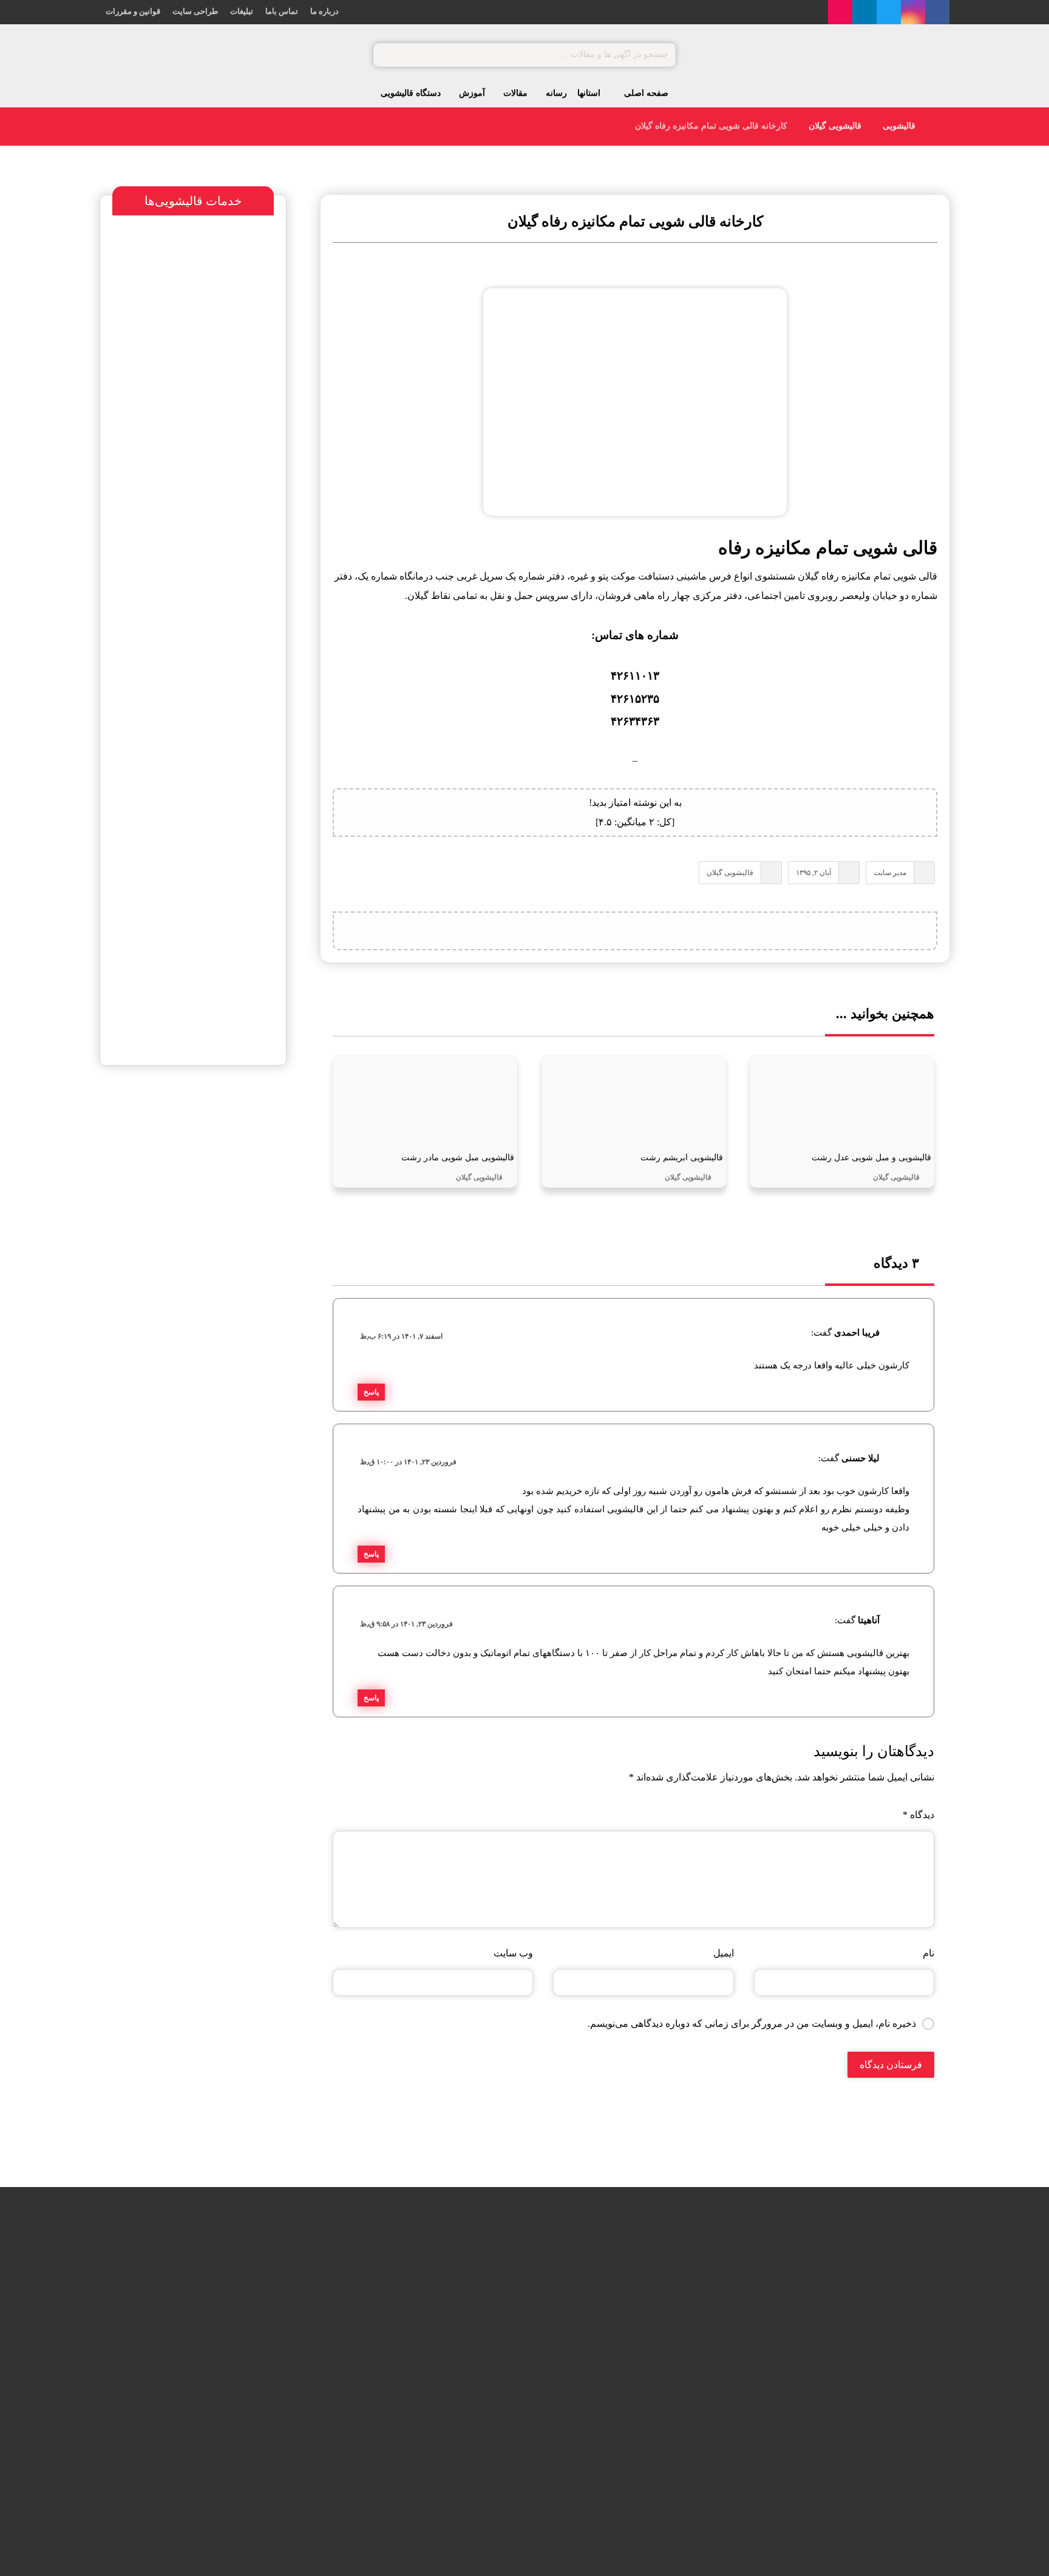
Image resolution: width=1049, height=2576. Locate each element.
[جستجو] (388, 55)
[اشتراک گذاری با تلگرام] (635, 931)
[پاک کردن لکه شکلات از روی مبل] (268, 2303)
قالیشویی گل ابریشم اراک (394, 2409)
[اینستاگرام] (913, 12)
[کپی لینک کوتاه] (574, 931)
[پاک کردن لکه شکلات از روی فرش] (268, 2426)
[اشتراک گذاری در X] (696, 931)
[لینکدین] (864, 12)
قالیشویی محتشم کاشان (173, 1133)
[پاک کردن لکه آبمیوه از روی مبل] (268, 2364)
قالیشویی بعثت (414, 2348)
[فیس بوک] (937, 12)
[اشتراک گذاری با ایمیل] (605, 931)
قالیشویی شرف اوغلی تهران (169, 1302)
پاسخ (371, 1392)
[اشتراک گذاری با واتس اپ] (665, 931)
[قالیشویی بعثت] (479, 2364)
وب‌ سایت (513, 1953)
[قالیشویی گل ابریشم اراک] (479, 2426)
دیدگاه (918, 1815)
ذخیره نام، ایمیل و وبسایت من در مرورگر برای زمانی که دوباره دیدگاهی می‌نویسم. (752, 2023)
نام (928, 1953)
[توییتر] (889, 12)
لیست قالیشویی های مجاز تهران (183, 1327)
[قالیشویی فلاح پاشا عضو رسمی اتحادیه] (479, 2303)
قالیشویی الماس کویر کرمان (187, 1276)
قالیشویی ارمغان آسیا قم (214, 1251)
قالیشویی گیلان (730, 873)
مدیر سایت (890, 873)
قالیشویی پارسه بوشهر (205, 1225)
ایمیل (723, 1953)
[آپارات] (840, 12)
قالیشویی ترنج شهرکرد (207, 1200)
